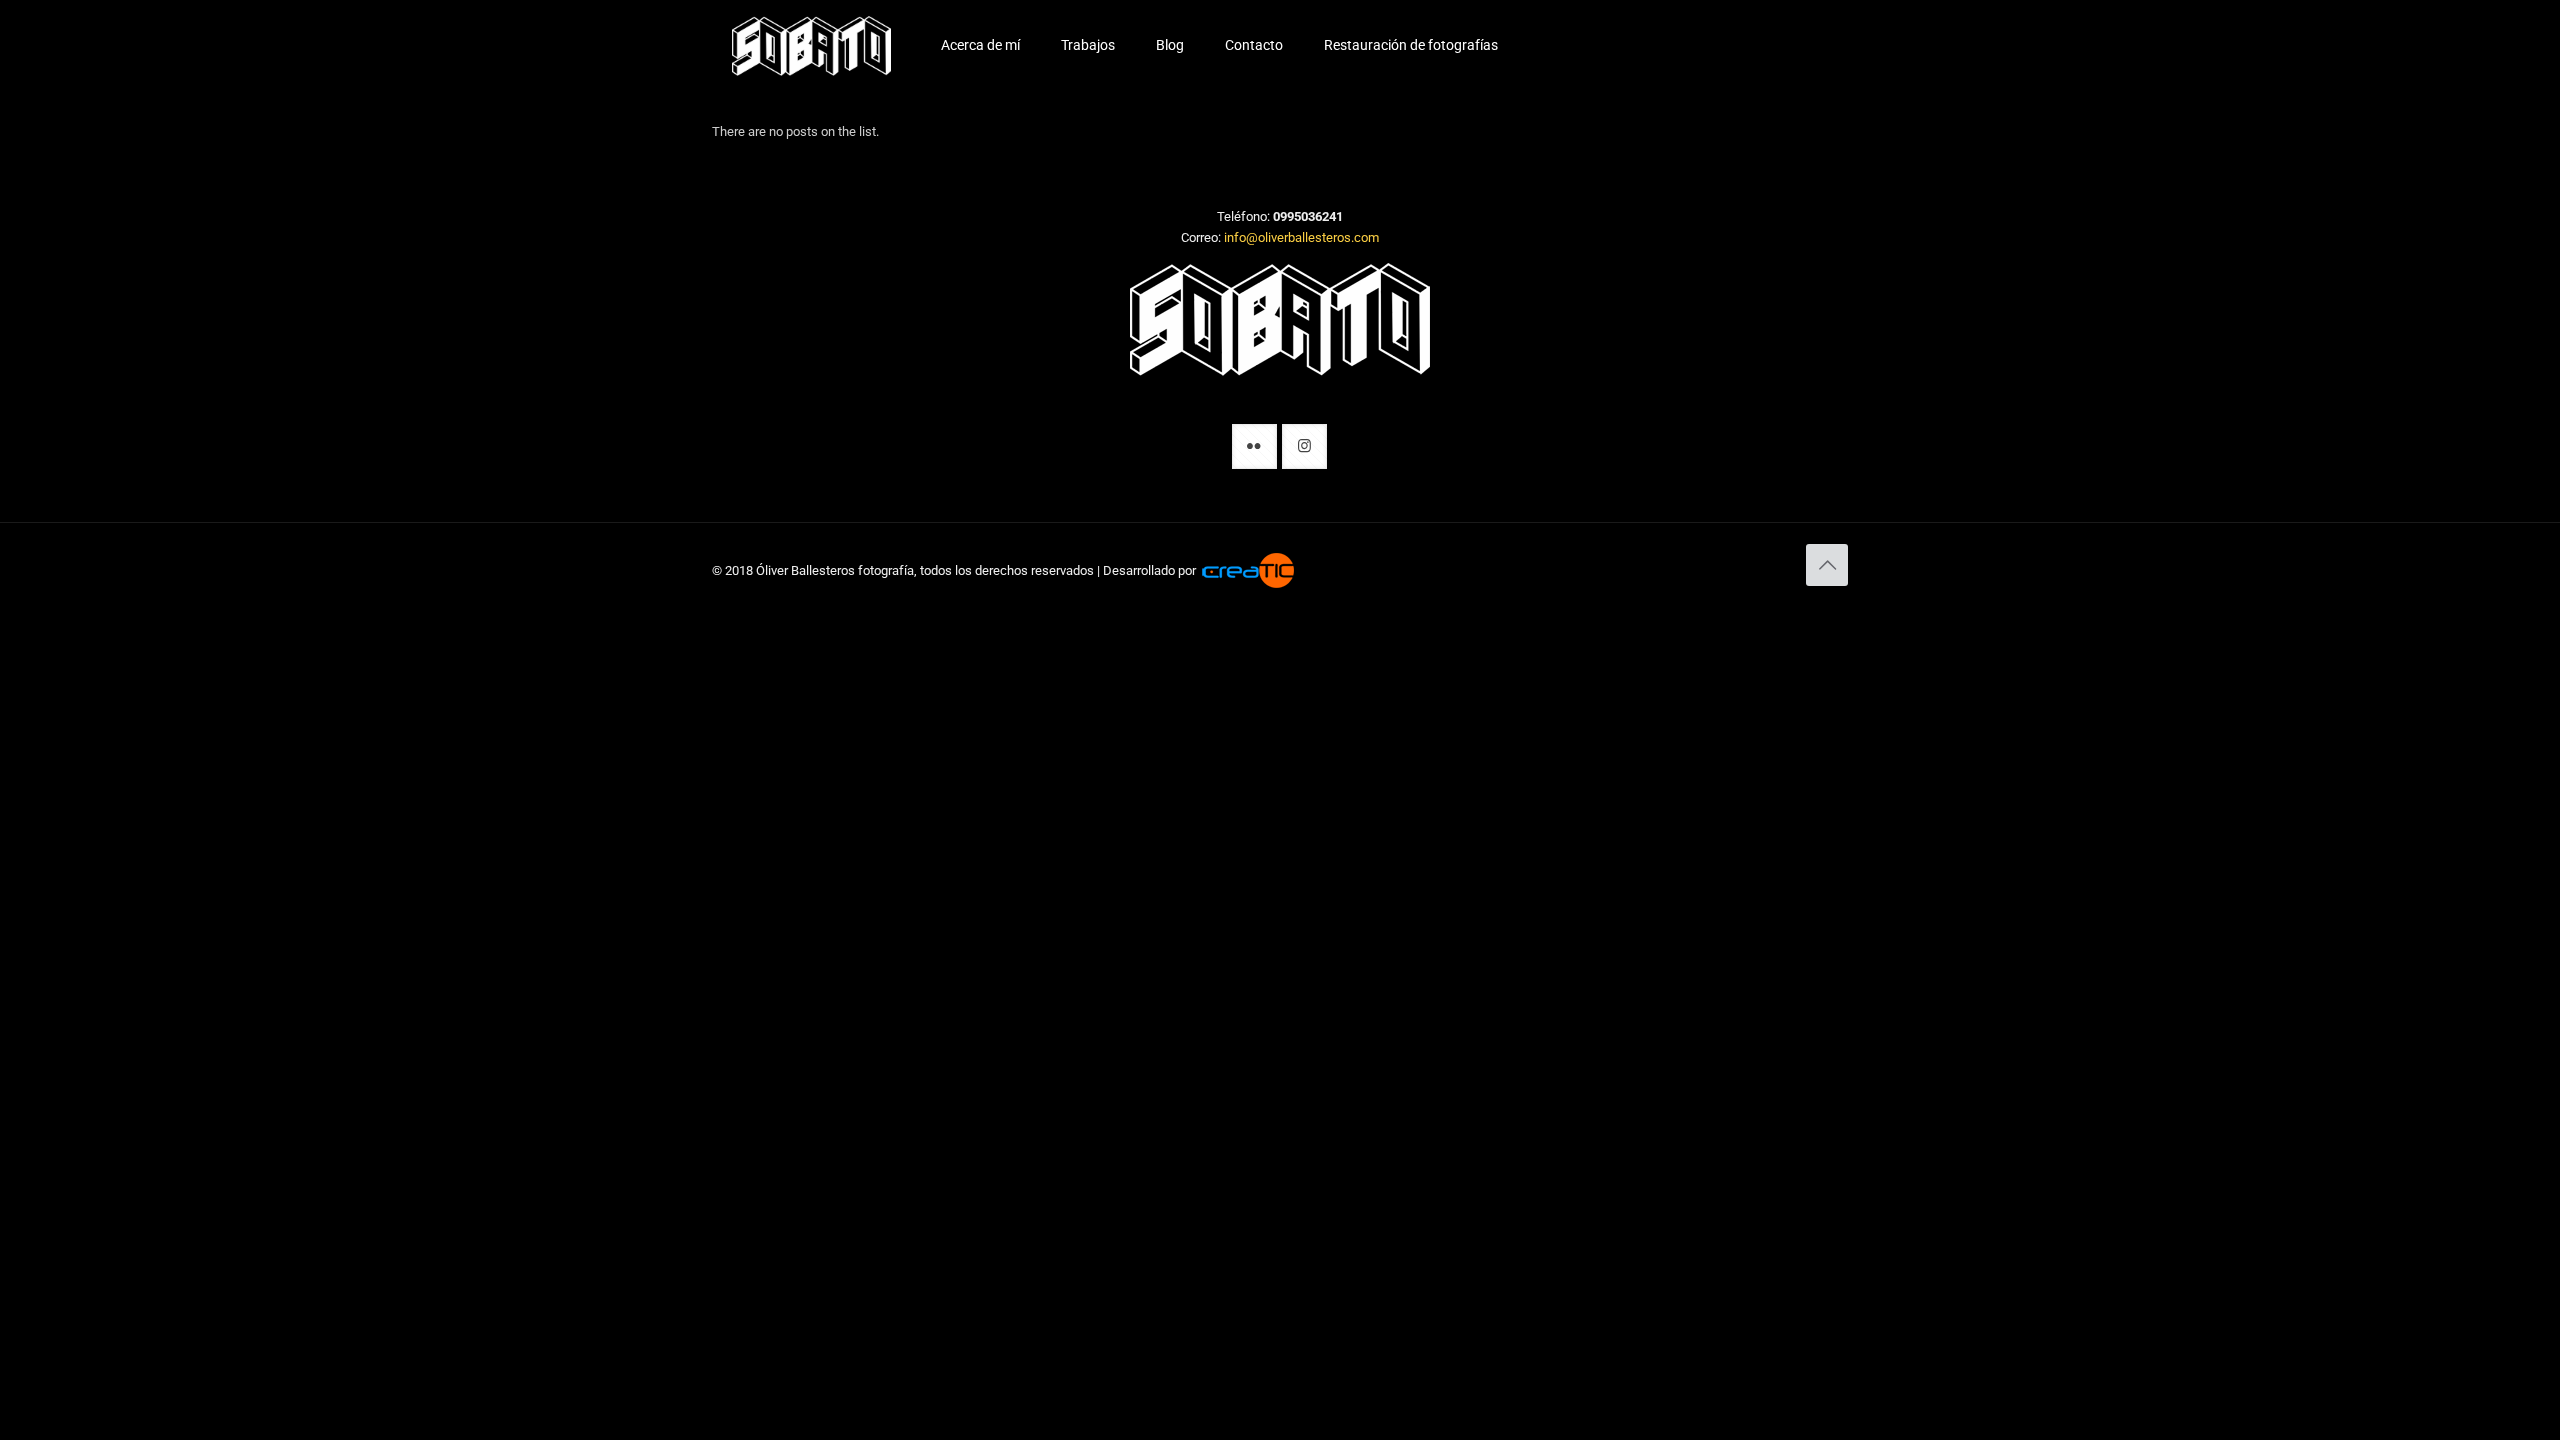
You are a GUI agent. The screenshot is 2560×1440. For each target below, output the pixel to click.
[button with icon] (1254, 446)
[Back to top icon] (1827, 565)
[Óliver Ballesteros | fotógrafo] (811, 45)
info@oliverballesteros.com (1301, 237)
